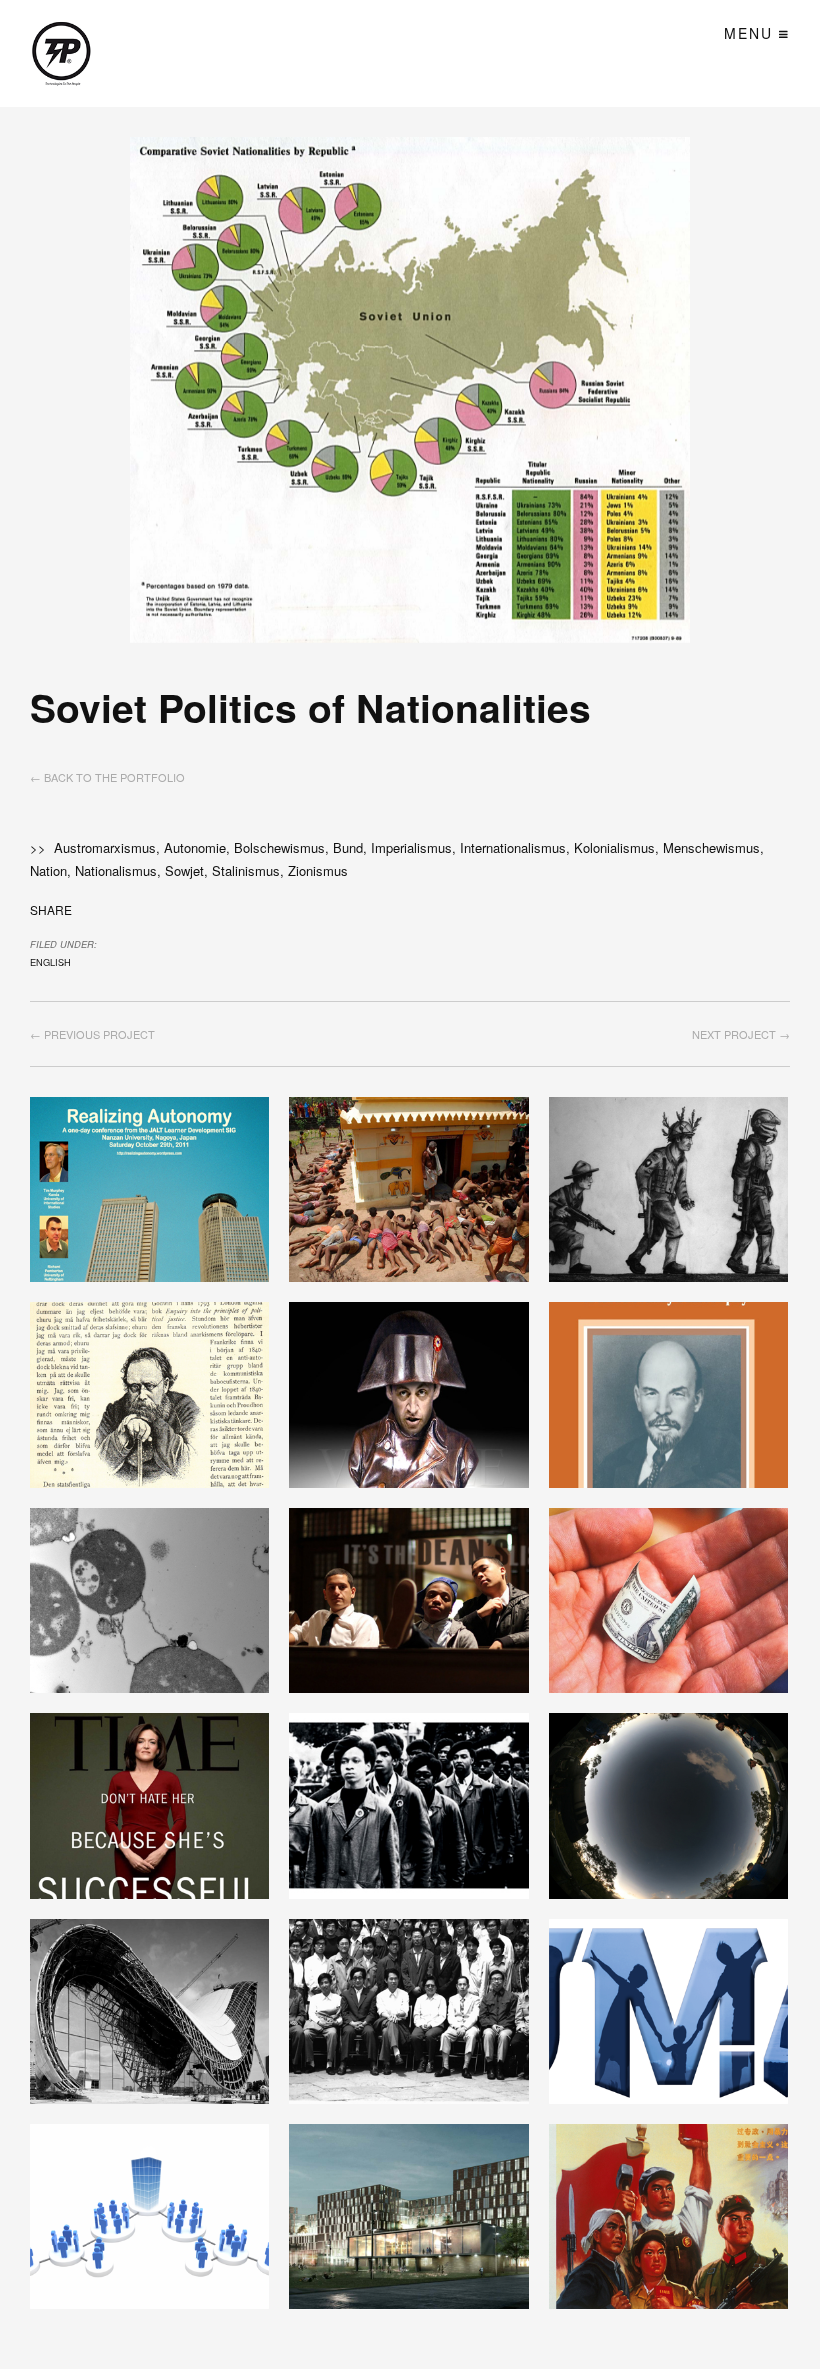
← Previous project (92, 1034)
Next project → (741, 1034)
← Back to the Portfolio (107, 777)
